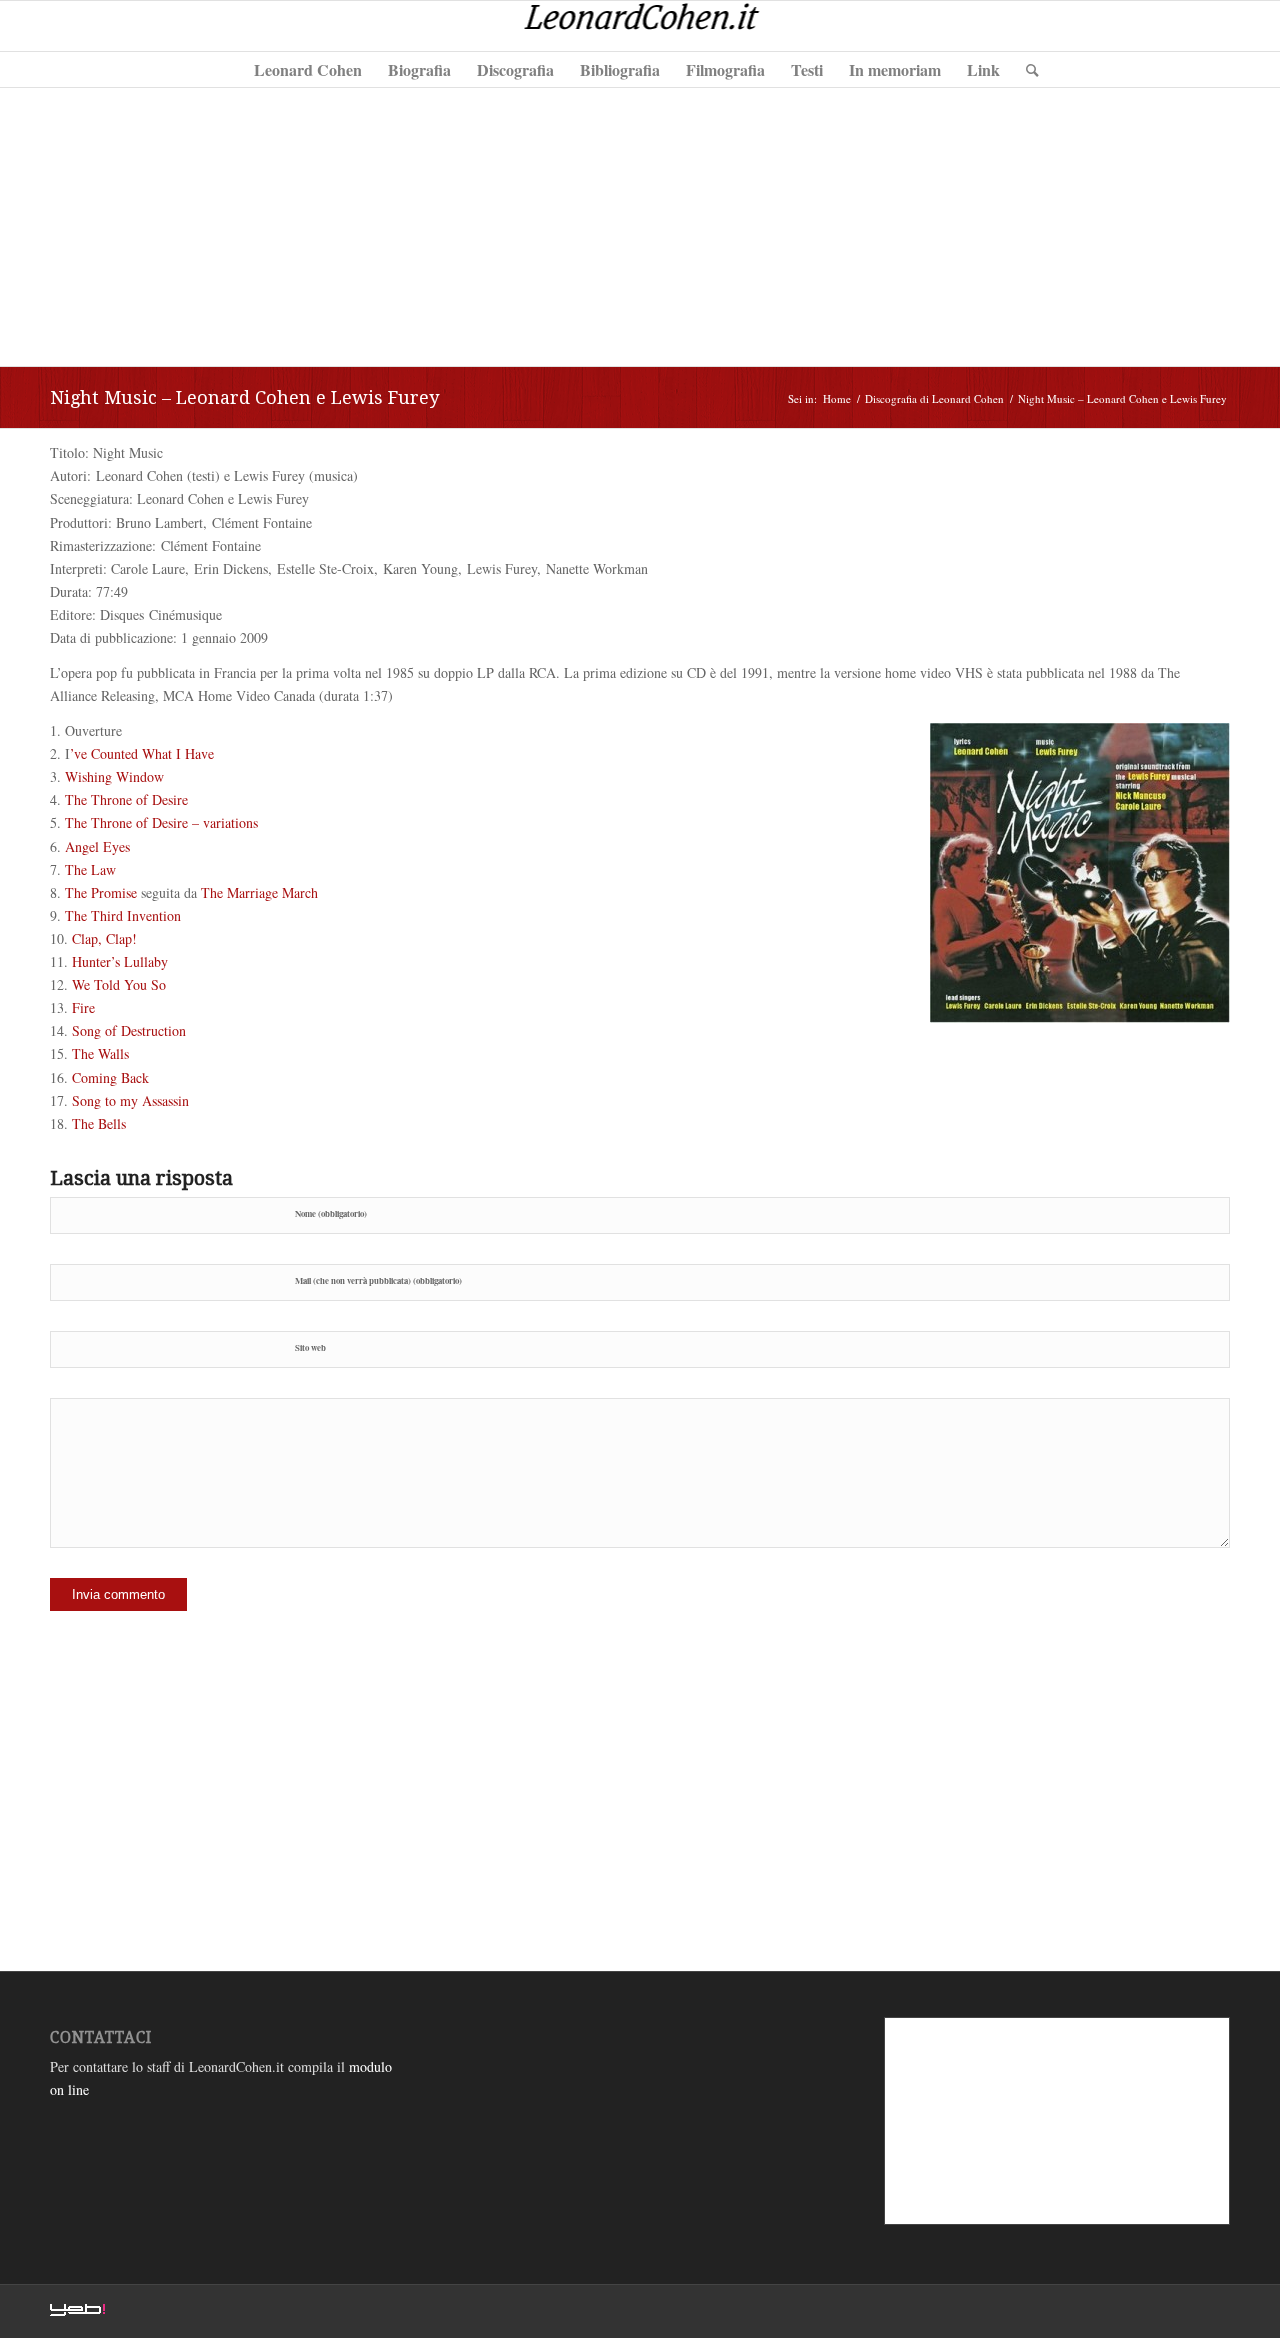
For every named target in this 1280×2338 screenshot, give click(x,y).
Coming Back (110, 1077)
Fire (83, 1007)
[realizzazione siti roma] (77, 2311)
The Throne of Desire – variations (161, 822)
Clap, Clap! (104, 938)
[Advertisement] (640, 226)
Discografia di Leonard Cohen (934, 398)
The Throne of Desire (126, 799)
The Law (90, 869)
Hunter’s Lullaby (120, 961)
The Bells (99, 1123)
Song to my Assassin (130, 1100)
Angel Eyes (97, 846)
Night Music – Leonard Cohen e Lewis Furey (244, 397)
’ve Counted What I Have (142, 753)
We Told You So (119, 984)
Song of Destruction (129, 1030)
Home (837, 398)
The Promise (101, 892)
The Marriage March (259, 892)
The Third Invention (123, 915)
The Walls (100, 1053)
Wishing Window (114, 776)
